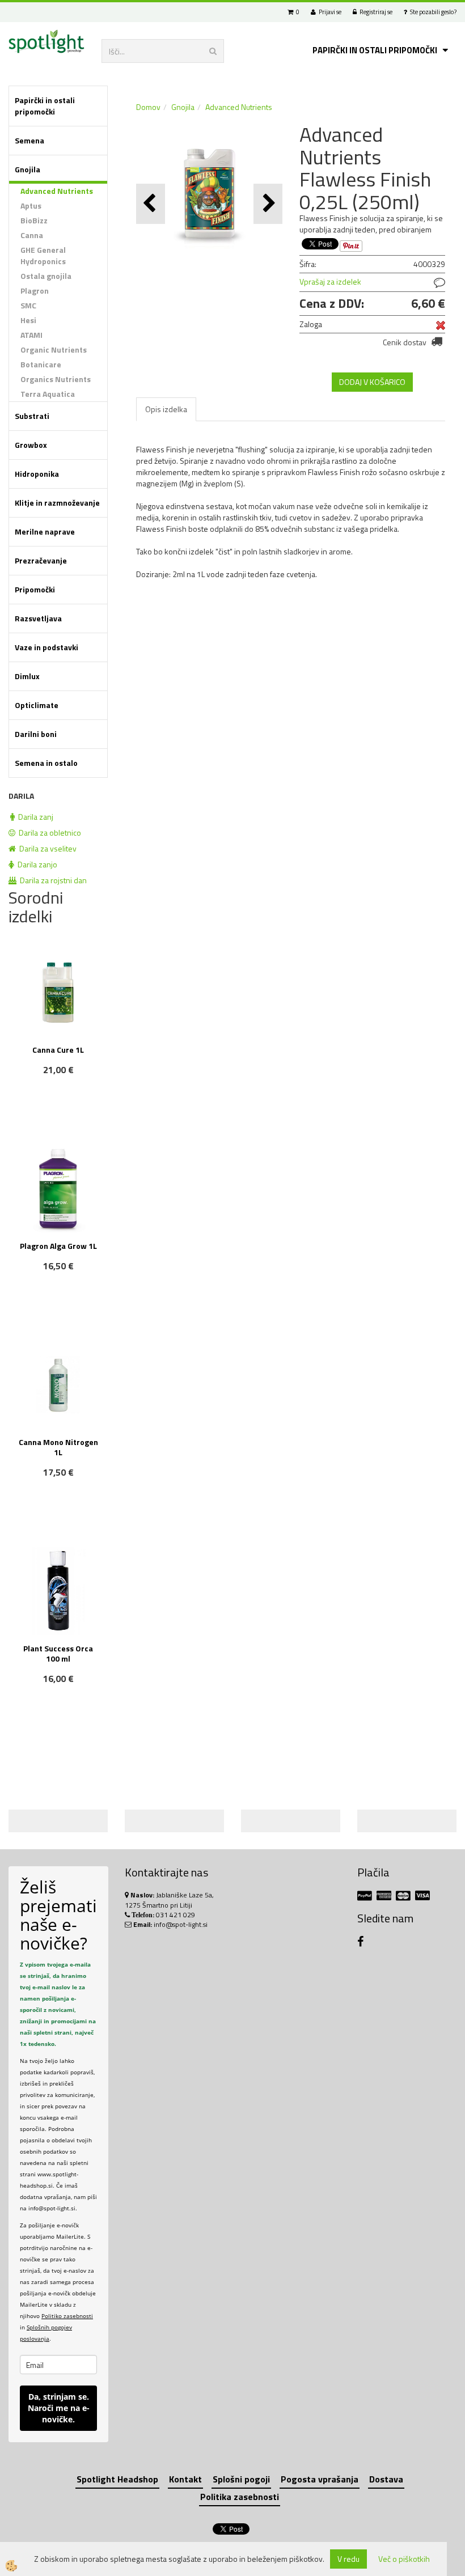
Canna (32, 235)
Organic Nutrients (54, 349)
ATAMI (31, 335)
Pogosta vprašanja (320, 2479)
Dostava (386, 2479)
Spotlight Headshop (117, 2479)
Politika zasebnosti (240, 2497)
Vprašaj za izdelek (330, 281)
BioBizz (34, 220)
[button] (268, 204)
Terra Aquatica (48, 394)
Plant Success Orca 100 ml (58, 1653)
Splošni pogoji (241, 2479)
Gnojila (183, 107)
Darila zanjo (36, 864)
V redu (348, 2559)
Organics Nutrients (56, 379)
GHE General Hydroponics (43, 255)
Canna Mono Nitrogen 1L (58, 1447)
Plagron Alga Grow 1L (58, 1246)
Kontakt (185, 2479)
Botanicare (41, 364)
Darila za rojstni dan (52, 880)
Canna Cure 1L (58, 1050)
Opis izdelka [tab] (166, 409)
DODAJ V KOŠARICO (372, 382)
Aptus (31, 206)
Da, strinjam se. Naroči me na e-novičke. (59, 2408)
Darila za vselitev (46, 848)
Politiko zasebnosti (67, 2316)
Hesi (28, 320)
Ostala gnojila (46, 276)
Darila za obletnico (48, 832)
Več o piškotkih (404, 2559)
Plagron (35, 291)
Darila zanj (34, 817)
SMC (28, 305)
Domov (148, 107)
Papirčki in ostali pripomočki (375, 50)
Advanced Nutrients (57, 191)
